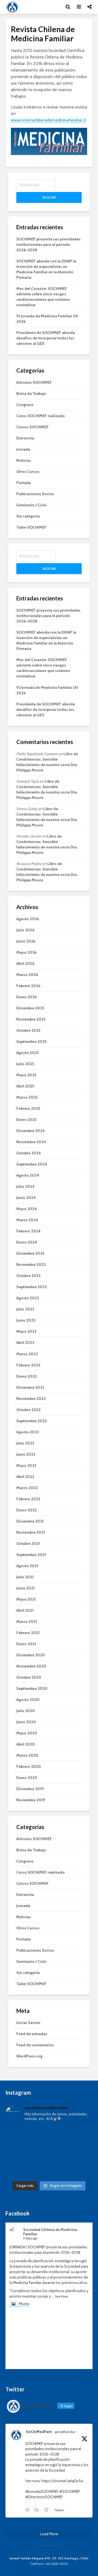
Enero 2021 (26, 1644)
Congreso (25, 405)
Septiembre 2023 (32, 1287)
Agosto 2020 (28, 1700)
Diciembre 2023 (30, 1253)
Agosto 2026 (28, 919)
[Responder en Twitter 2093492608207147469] (28, 2510)
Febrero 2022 (28, 1499)
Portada (24, 483)
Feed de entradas (32, 2034)
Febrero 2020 (29, 1766)
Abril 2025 (25, 1086)
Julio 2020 (26, 1711)
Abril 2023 (25, 1343)
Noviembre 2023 (31, 1264)
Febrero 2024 (28, 1231)
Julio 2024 (25, 1186)
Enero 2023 (27, 1376)
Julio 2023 (25, 1309)
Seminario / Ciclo (31, 505)
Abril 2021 (25, 1610)
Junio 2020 (26, 1722)
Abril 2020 (26, 1744)
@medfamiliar (65, 2432)
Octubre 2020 (29, 1677)
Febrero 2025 (28, 1108)
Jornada (23, 449)
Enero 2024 (27, 1242)
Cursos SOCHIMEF (33, 427)
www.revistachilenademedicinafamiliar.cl (48, 120)
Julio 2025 (25, 1064)
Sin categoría (28, 516)
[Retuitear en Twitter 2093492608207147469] (38, 2510)
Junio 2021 (25, 1588)
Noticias (24, 460)
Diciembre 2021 (30, 1521)
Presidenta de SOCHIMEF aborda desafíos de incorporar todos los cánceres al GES (46, 338)
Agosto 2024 (28, 1175)
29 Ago (31, 2437)
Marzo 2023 (27, 1354)
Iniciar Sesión (28, 2023)
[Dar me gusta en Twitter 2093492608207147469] (48, 2510)
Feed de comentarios (35, 2045)
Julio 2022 (25, 1443)
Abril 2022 (25, 1477)
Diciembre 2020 (31, 1655)
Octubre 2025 (28, 1030)
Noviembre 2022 (31, 1399)
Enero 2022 (27, 1510)
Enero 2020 (27, 1778)
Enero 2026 (27, 997)
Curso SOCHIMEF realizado (41, 416)
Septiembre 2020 (32, 1688)
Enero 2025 (26, 1120)
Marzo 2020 (27, 1755)
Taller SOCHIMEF (31, 527)
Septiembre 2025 (31, 1041)
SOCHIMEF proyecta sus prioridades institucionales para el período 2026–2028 (48, 244)
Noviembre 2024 (31, 1142)
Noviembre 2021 (31, 1532)
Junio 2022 (26, 1454)
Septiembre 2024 (32, 1164)
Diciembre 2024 (30, 1131)
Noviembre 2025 (31, 1019)
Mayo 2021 (26, 1599)
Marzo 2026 (27, 975)
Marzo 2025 (27, 1097)
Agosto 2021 (27, 1566)
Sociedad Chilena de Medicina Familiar (50, 2232)
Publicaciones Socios (35, 494)
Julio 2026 (25, 930)
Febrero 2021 (28, 1633)
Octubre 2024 (29, 1153)
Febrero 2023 (28, 1365)
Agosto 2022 (28, 1432)
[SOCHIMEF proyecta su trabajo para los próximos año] (49, 2152)
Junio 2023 (26, 1320)
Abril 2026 (25, 963)
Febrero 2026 (28, 986)
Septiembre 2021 (31, 1555)
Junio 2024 (26, 1198)
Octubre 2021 (28, 1543)
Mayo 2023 (26, 1331)
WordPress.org (29, 2056)
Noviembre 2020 (31, 1666)
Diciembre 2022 (30, 1387)
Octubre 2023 (28, 1276)
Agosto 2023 (28, 1298)
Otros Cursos (28, 472)
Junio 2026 (26, 941)
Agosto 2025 (27, 1053)
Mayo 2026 (26, 952)
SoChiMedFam (39, 2432)
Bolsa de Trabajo (31, 393)
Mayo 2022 (26, 1465)
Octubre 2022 (28, 1410)
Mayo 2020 (27, 1733)
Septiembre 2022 (32, 1421)
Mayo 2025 (26, 1075)
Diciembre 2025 (30, 1008)
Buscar (49, 197)
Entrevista (25, 438)
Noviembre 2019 (31, 1800)
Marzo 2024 (27, 1220)
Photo (24, 2304)
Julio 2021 (25, 1577)
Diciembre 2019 (30, 1789)
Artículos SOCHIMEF (34, 382)
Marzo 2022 (27, 1488)
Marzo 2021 (27, 1622)
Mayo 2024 (27, 1209)
